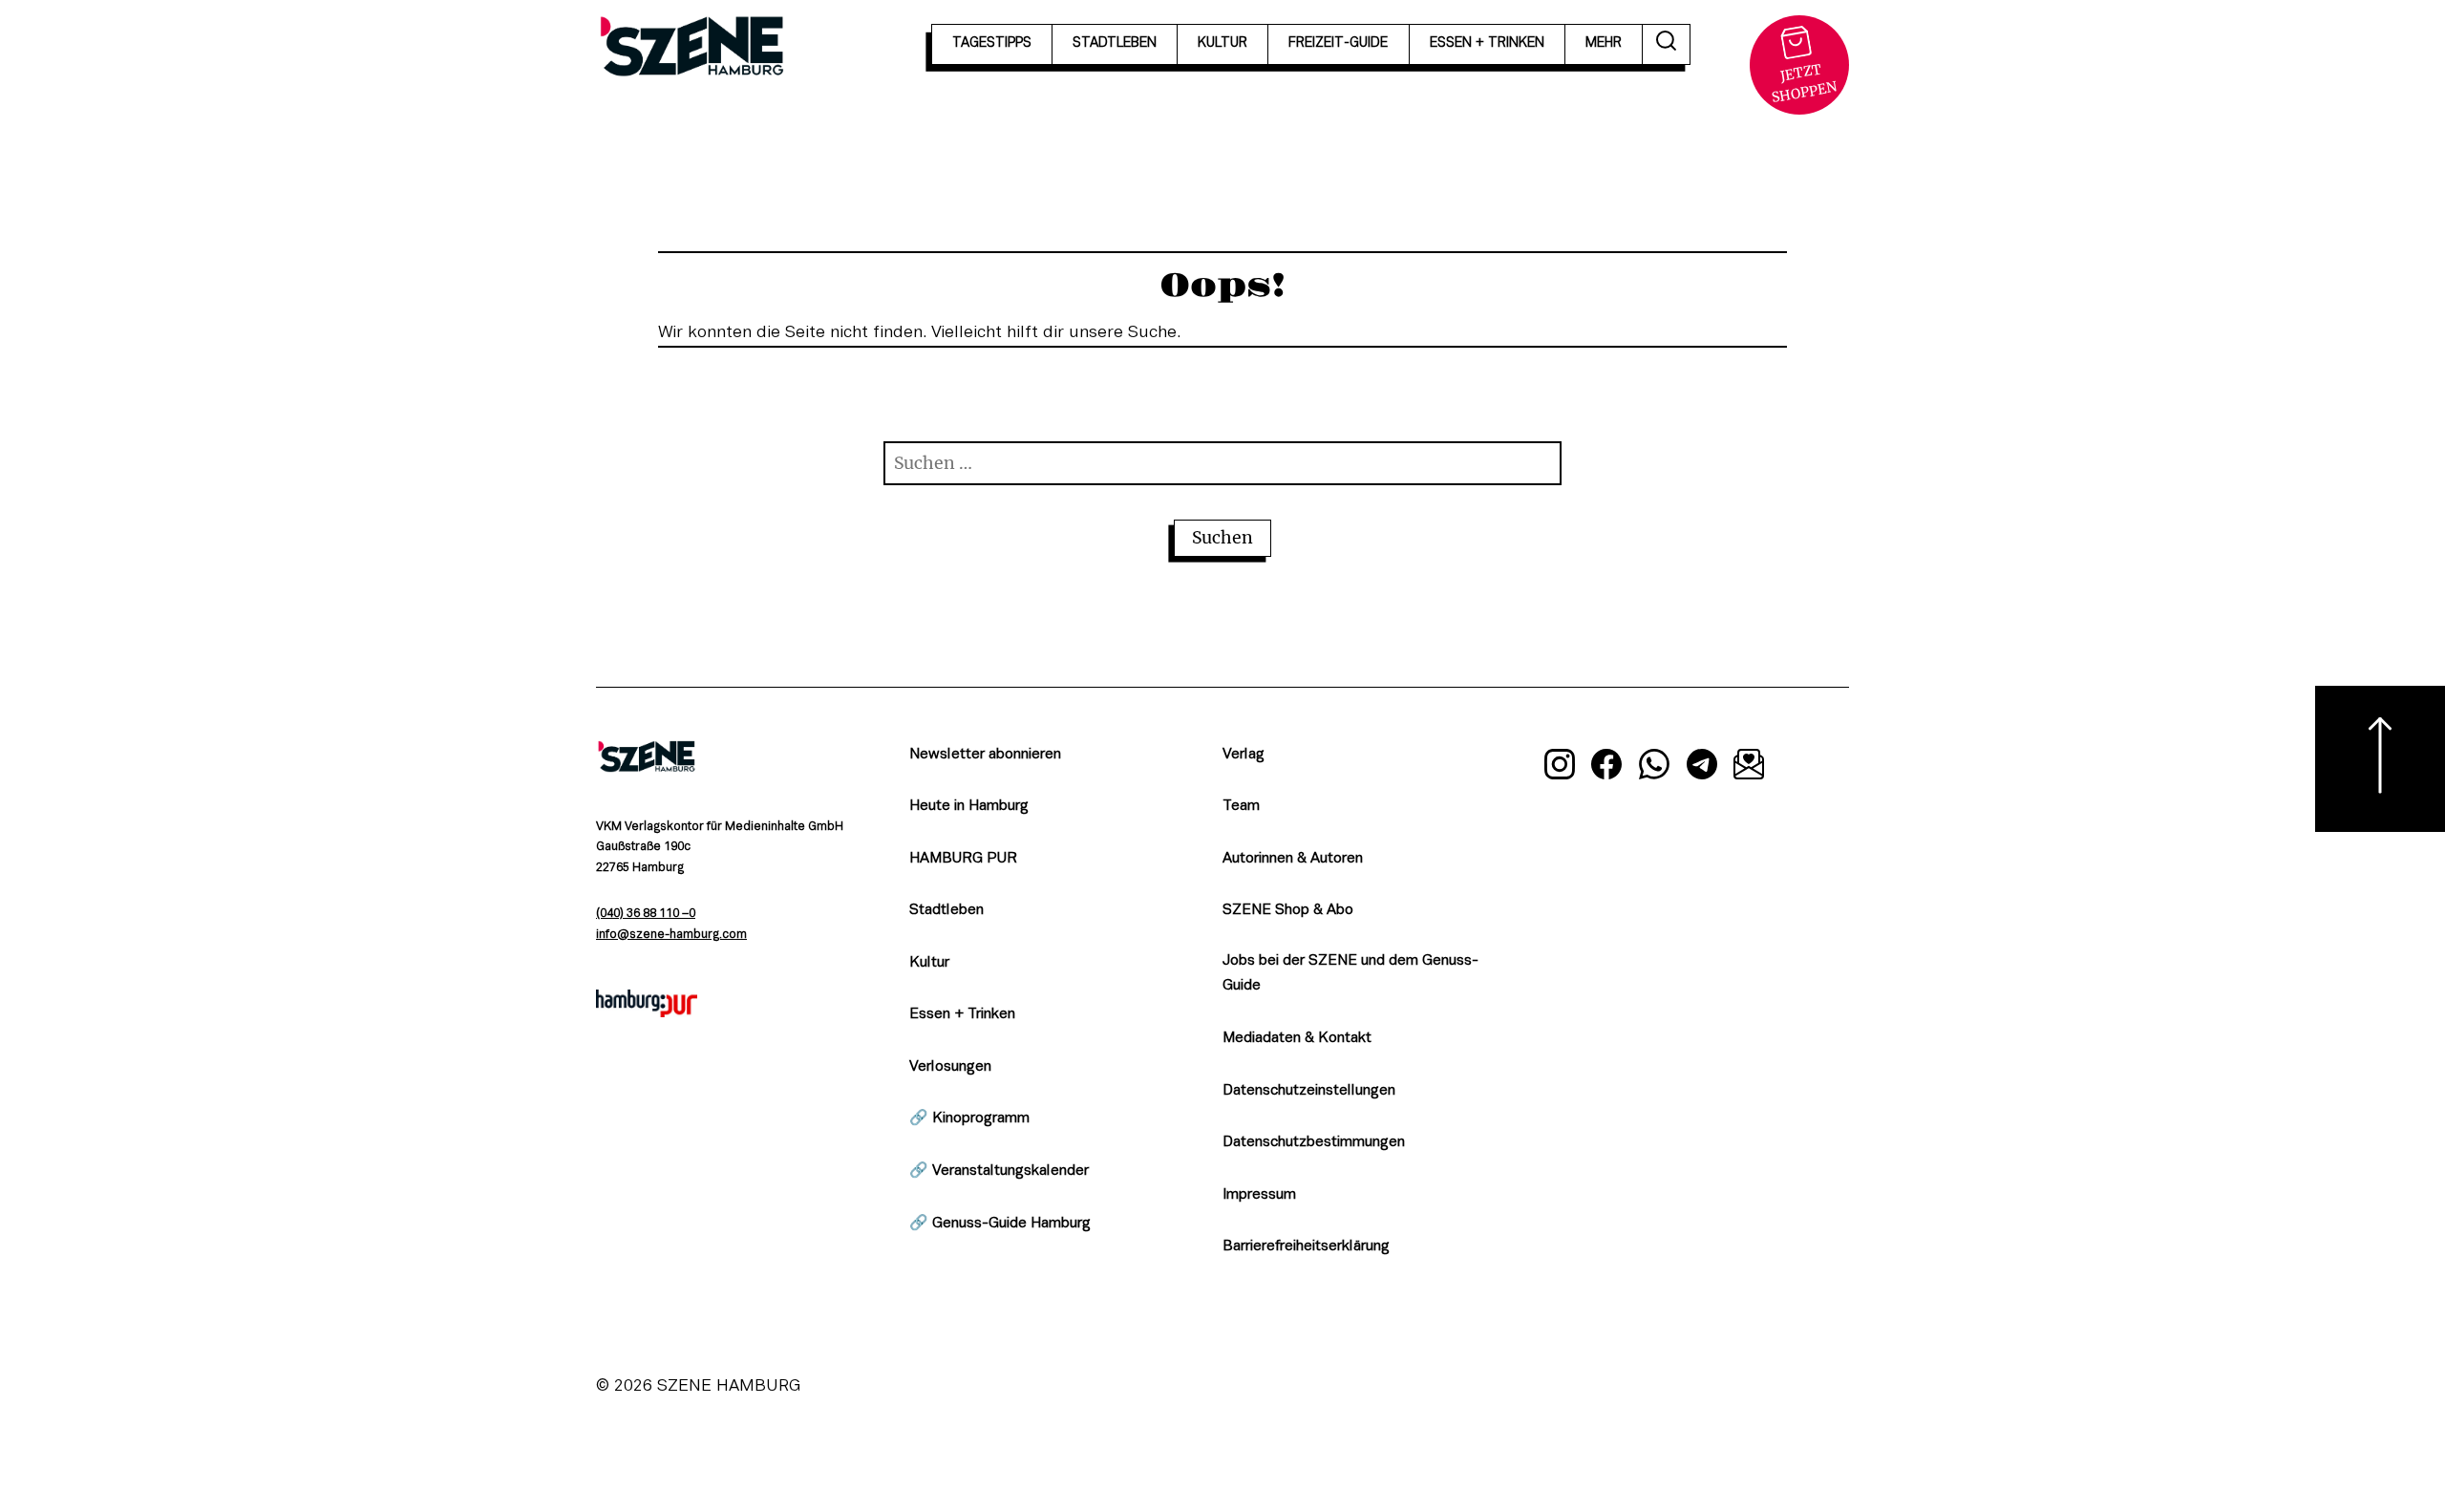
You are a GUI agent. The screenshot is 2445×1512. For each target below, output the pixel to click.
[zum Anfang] (2380, 759)
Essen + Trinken (962, 1014)
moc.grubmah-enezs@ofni (671, 935)
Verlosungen (950, 1067)
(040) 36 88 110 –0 (646, 914)
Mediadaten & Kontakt (1297, 1038)
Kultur (929, 963)
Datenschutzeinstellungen (1309, 1091)
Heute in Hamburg (969, 806)
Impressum (1259, 1195)
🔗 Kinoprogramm (969, 1118)
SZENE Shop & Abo (1288, 910)
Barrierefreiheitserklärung (1306, 1246)
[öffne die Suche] (1667, 44)
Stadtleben (946, 910)
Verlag (1244, 755)
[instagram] (1560, 768)
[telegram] (1702, 768)
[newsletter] (1749, 768)
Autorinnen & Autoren (1293, 859)
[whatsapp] (1654, 768)
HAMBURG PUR (963, 859)
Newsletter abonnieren (985, 755)
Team (1241, 806)
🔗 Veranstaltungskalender (999, 1171)
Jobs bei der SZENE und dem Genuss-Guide (1350, 974)
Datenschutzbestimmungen (1314, 1142)
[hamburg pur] (647, 1012)
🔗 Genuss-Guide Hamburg (1000, 1224)
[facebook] (1607, 768)
